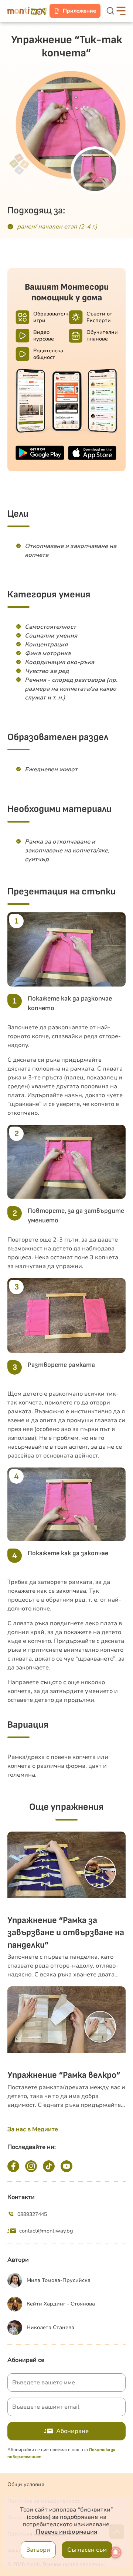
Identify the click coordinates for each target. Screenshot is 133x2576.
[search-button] (111, 11)
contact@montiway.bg (46, 2231)
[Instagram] (31, 2166)
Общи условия (26, 2484)
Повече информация (66, 2532)
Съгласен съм (87, 2550)
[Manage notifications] (116, 2552)
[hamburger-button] (121, 11)
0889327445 (32, 2214)
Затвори (38, 2550)
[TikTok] (49, 2166)
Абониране (72, 2431)
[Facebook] (13, 2166)
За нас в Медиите (33, 2129)
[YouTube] (66, 2166)
